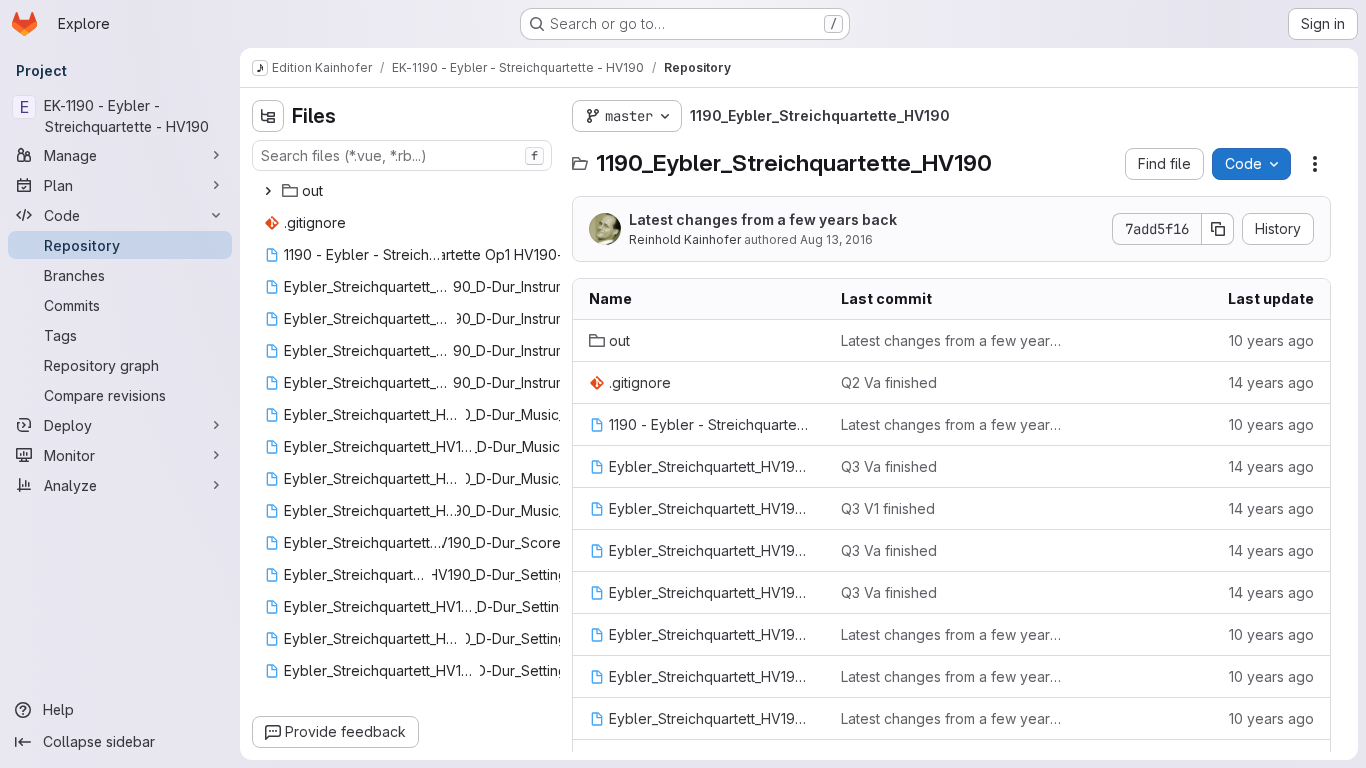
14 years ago (1271, 382)
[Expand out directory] (268, 191)
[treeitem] (404, 191)
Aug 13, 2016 (836, 239)
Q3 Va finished (889, 466)
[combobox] (402, 155)
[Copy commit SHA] (1218, 229)
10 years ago (1271, 340)
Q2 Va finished (889, 382)
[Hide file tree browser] (268, 116)
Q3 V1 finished (888, 508)
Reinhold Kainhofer (685, 239)
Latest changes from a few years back (763, 219)
